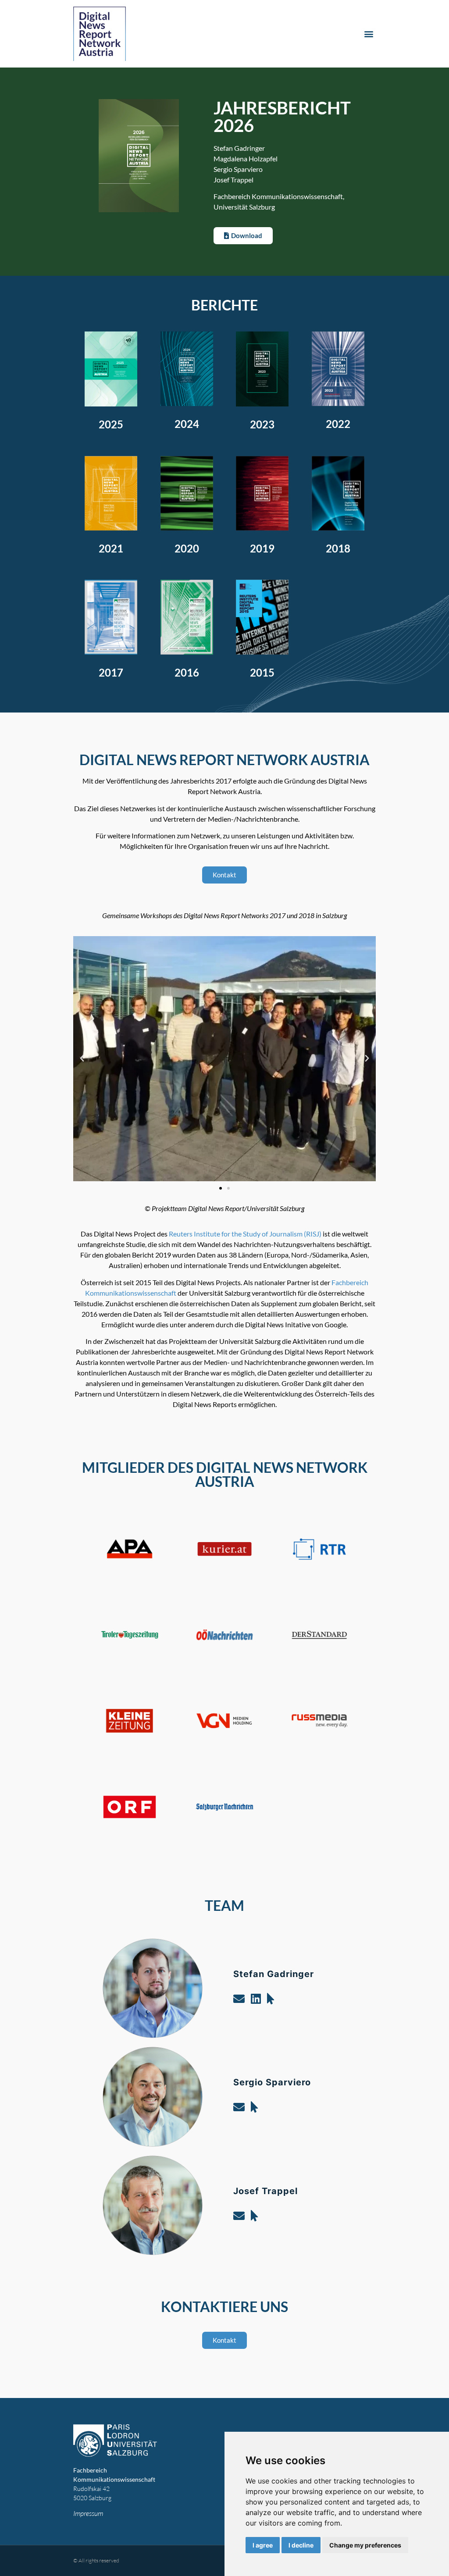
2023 (262, 424)
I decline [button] (301, 2545)
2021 (111, 548)
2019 (262, 548)
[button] (369, 34)
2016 (187, 672)
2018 (338, 548)
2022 (338, 424)
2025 (111, 424)
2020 (187, 548)
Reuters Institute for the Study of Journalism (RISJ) (245, 1234)
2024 (187, 424)
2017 (111, 672)
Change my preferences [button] (365, 2545)
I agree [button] (263, 2545)
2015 (262, 672)
